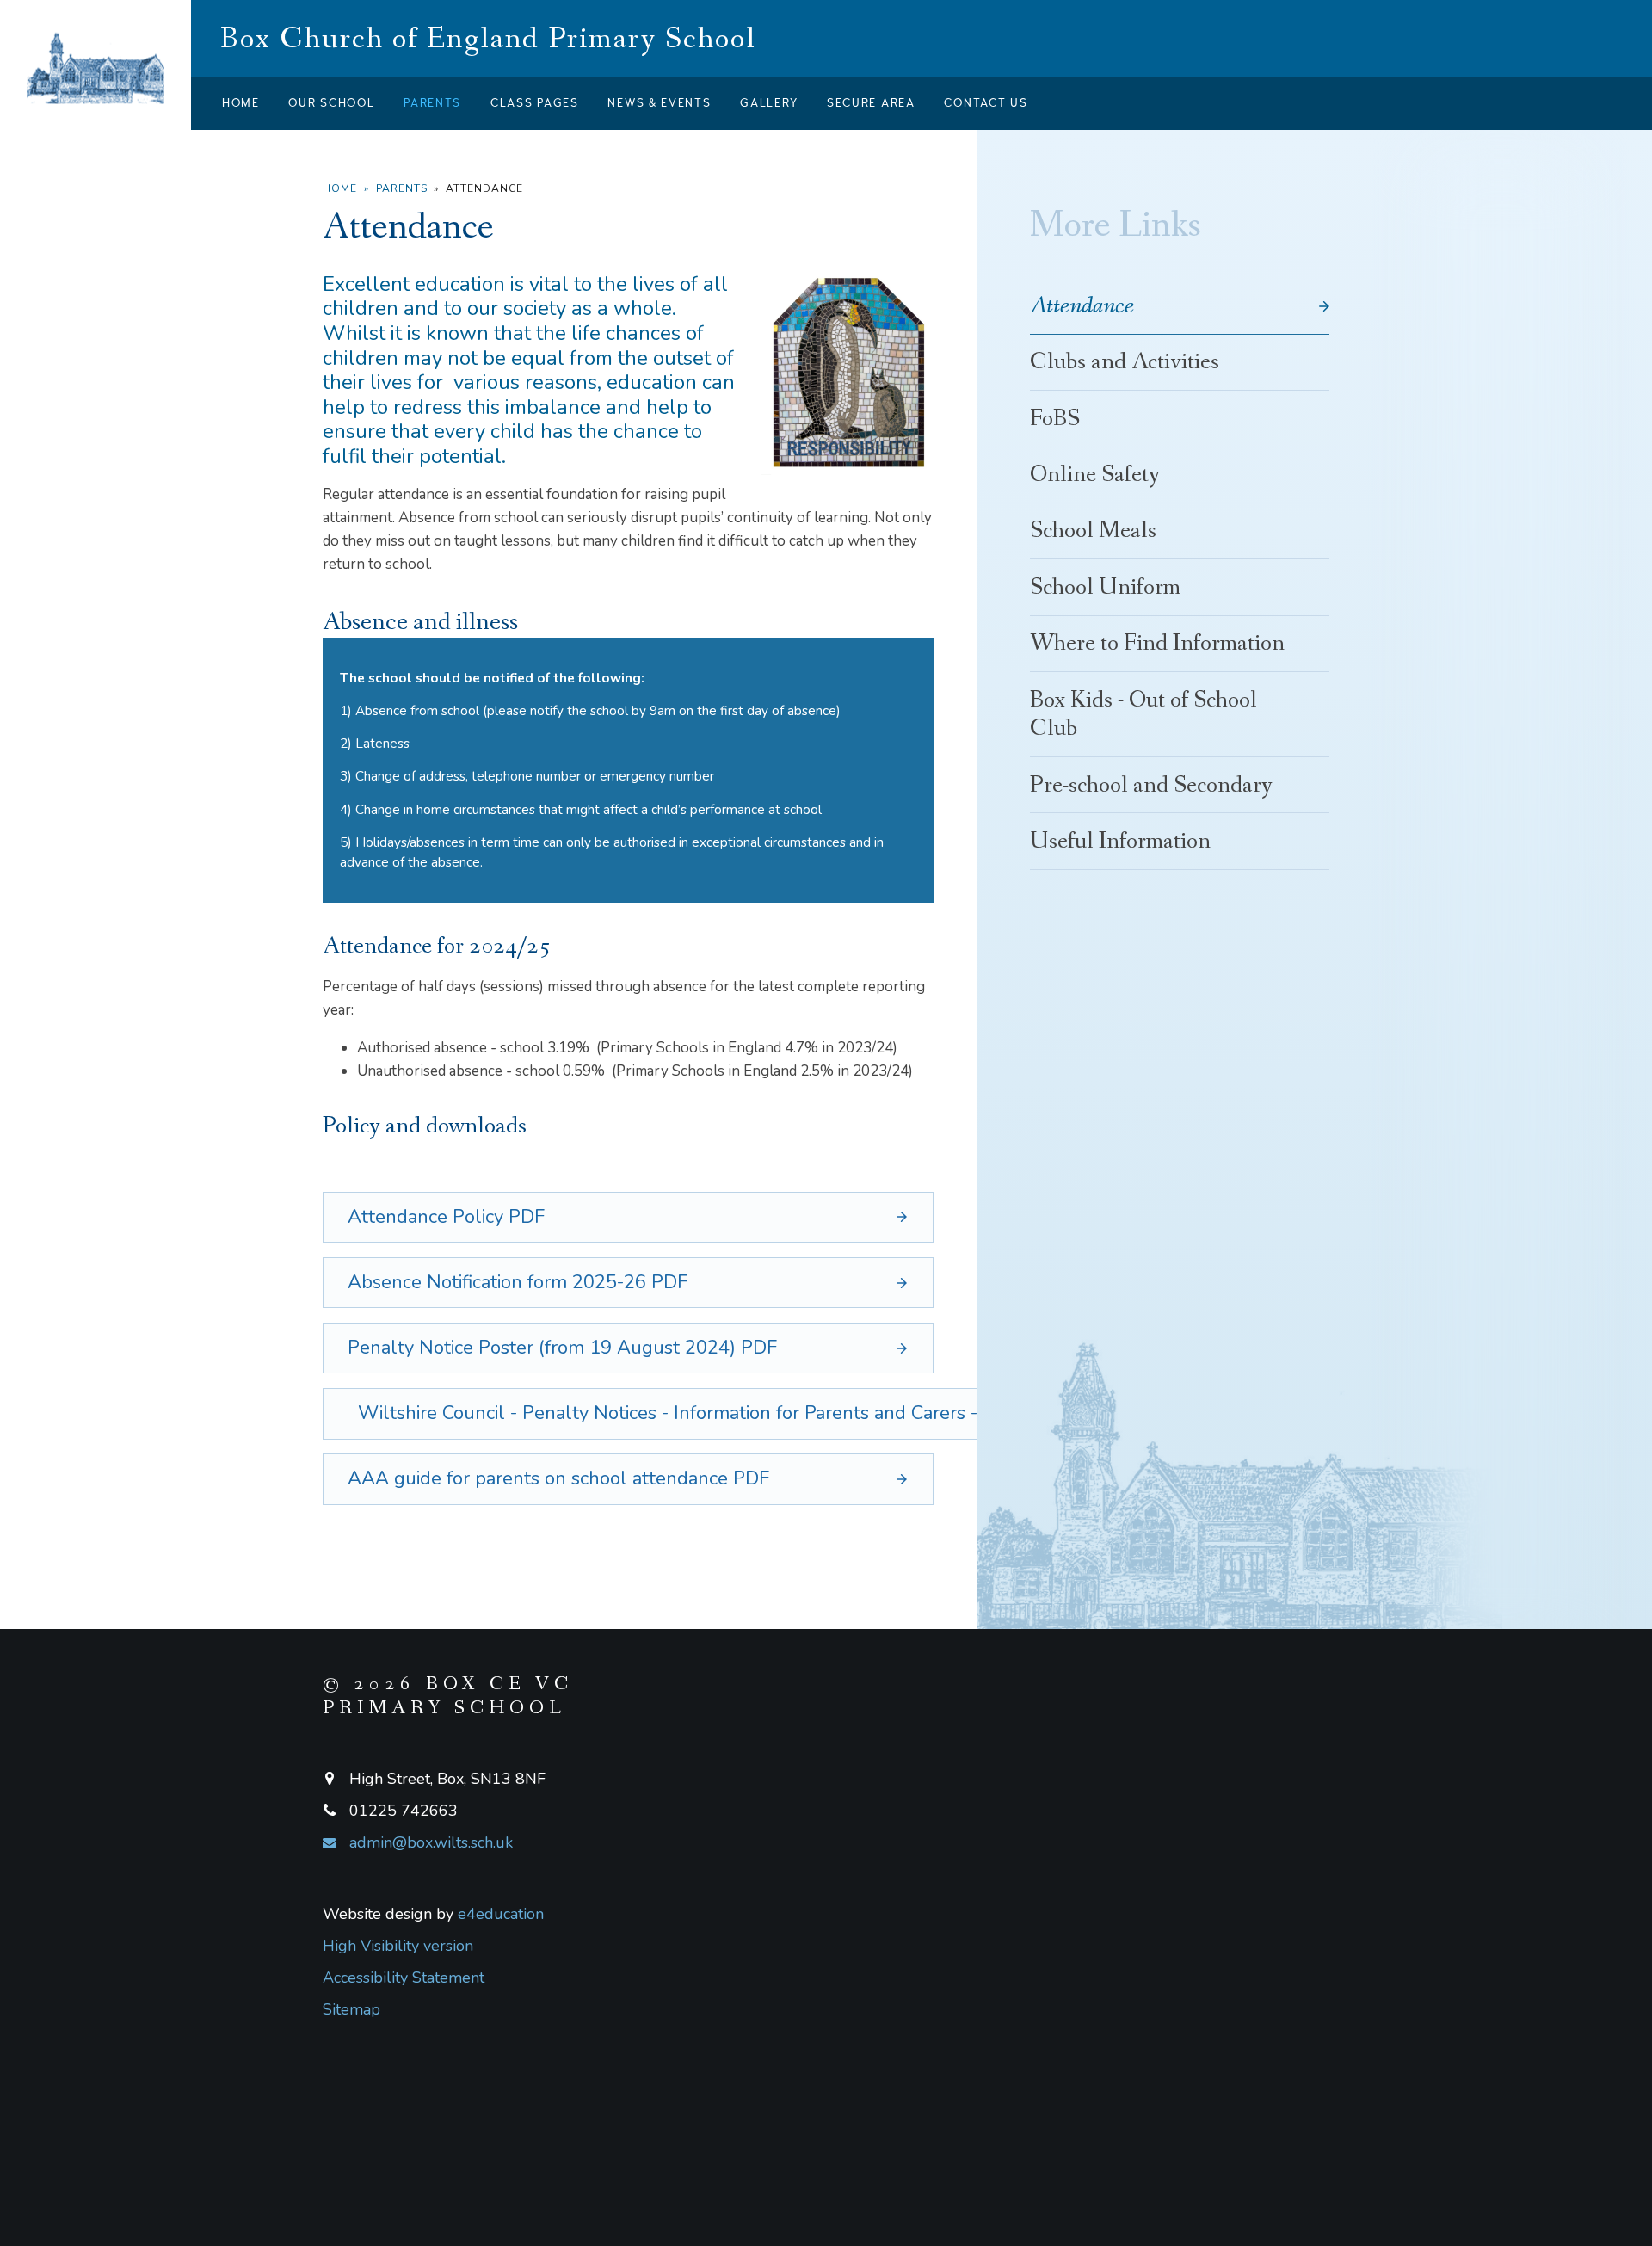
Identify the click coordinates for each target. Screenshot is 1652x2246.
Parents (402, 188)
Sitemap (351, 2009)
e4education (501, 1914)
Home (340, 188)
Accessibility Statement (404, 1978)
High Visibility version (398, 1946)
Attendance (484, 188)
